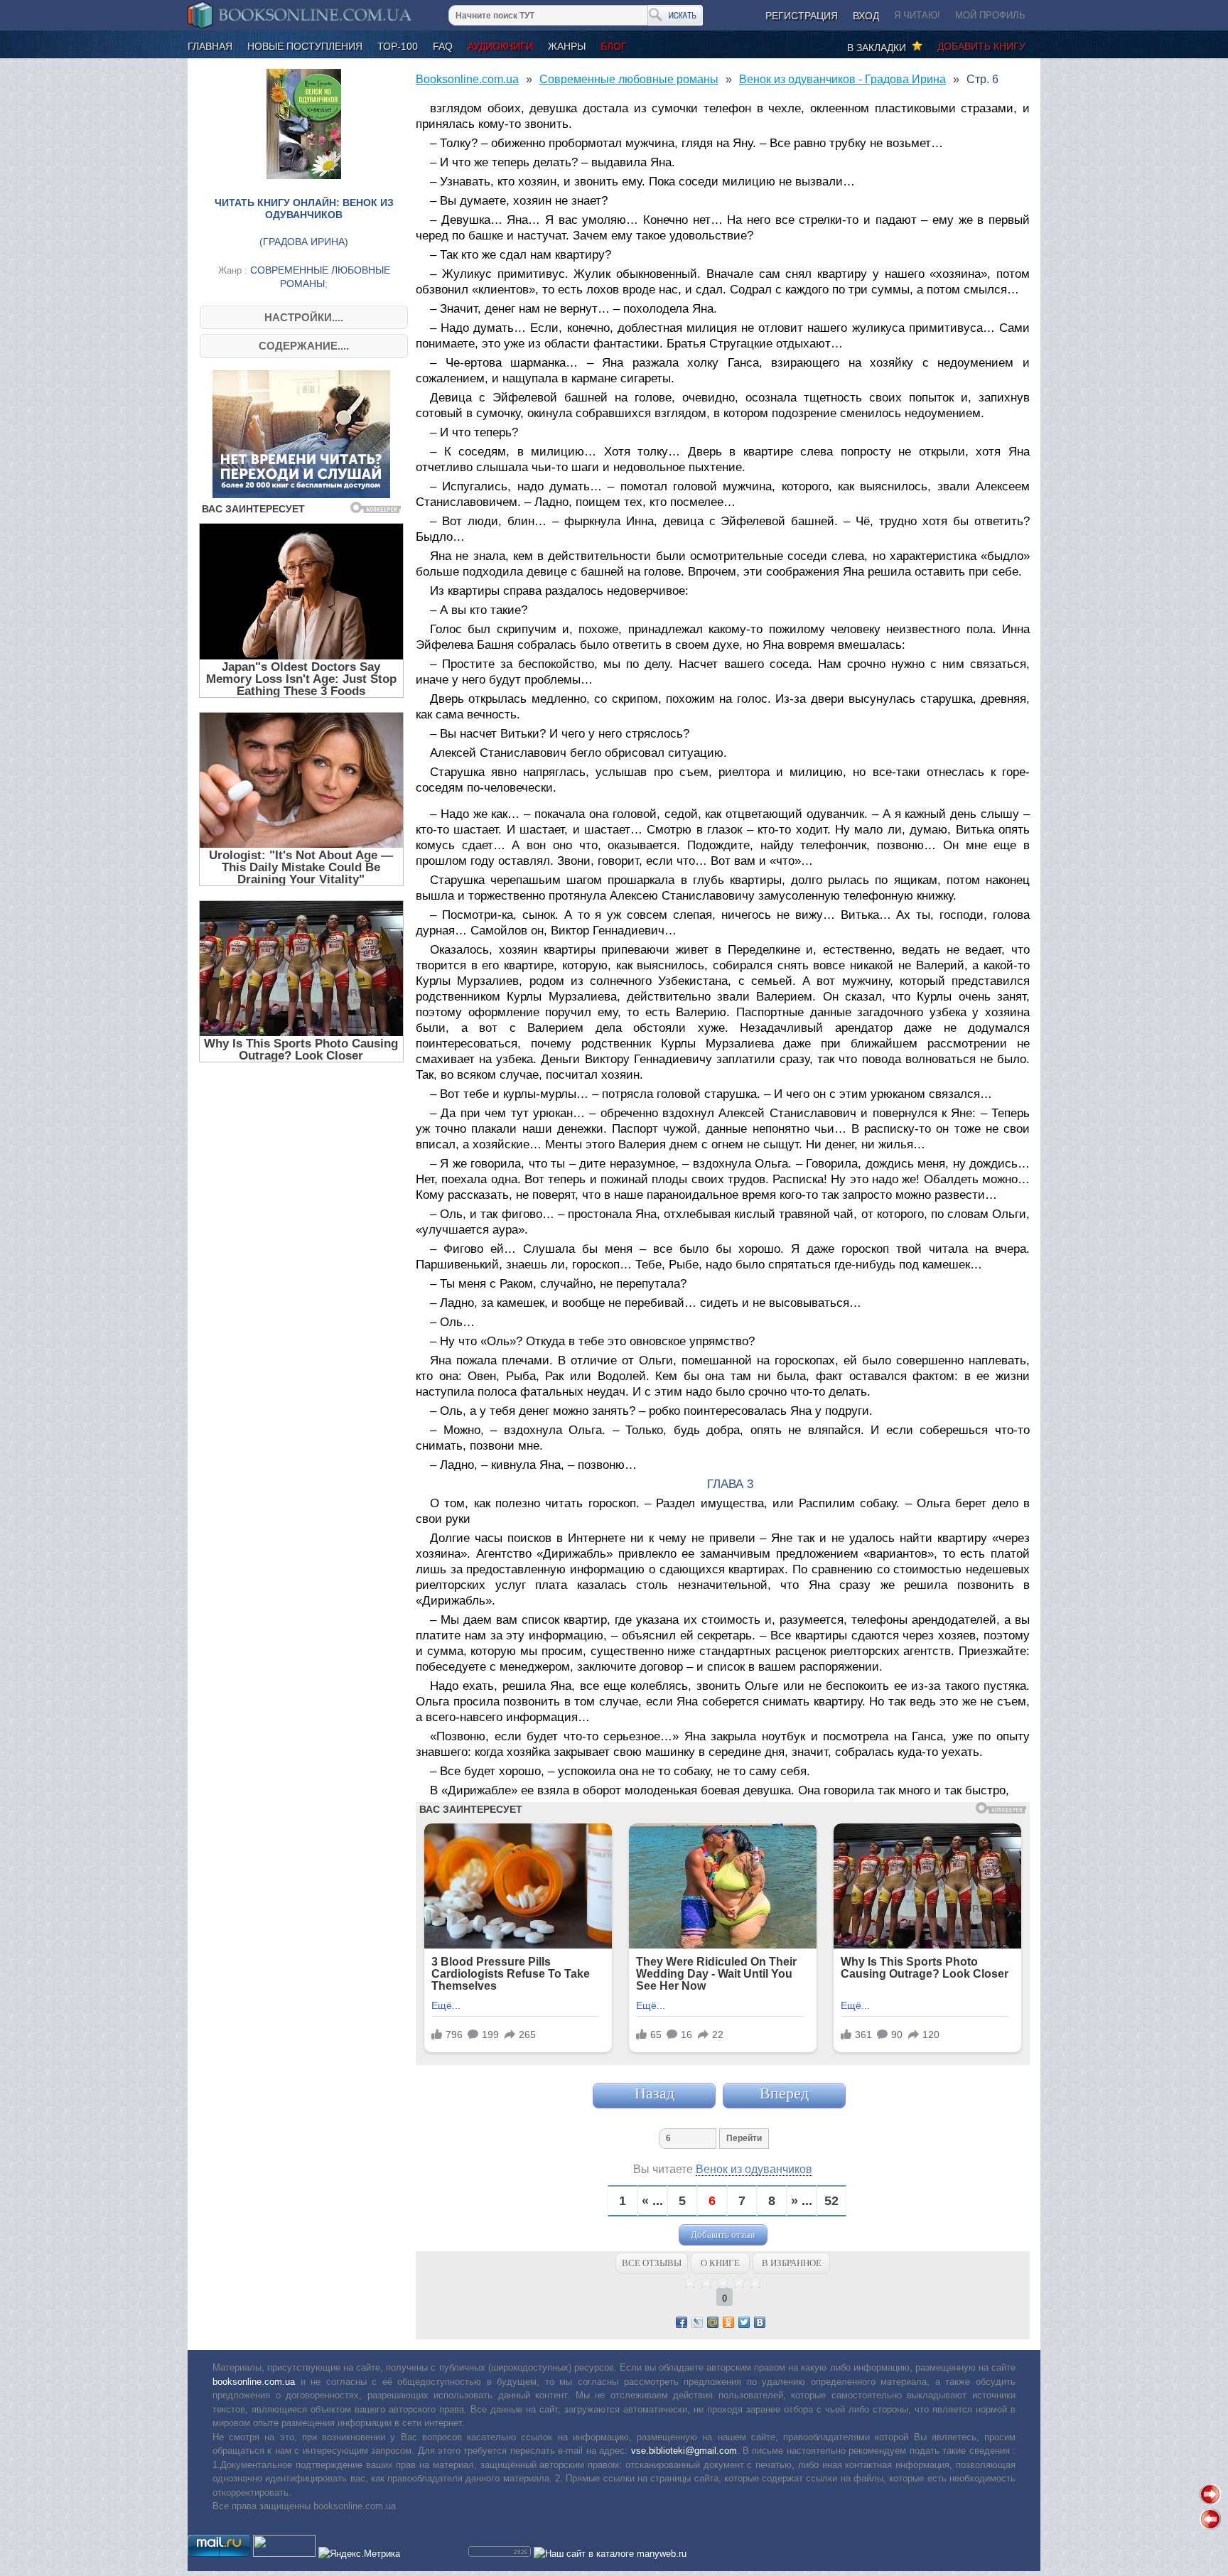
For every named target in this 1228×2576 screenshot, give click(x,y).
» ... (802, 2201)
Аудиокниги (500, 46)
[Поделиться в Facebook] (682, 2322)
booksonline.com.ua (254, 2382)
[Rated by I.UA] (284, 2554)
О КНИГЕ (720, 2263)
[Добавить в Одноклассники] (728, 2322)
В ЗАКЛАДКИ (879, 48)
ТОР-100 (398, 46)
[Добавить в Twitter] (744, 2322)
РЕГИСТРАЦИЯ (802, 16)
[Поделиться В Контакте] (760, 2322)
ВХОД (866, 16)
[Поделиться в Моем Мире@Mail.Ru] (713, 2322)
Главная (210, 46)
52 (831, 2201)
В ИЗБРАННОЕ (792, 2263)
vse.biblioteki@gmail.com (684, 2451)
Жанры (567, 46)
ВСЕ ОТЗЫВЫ (652, 2263)
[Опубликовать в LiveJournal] (697, 2322)
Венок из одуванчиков (754, 2169)
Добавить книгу (981, 46)
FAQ (443, 46)
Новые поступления (305, 46)
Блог (614, 46)
